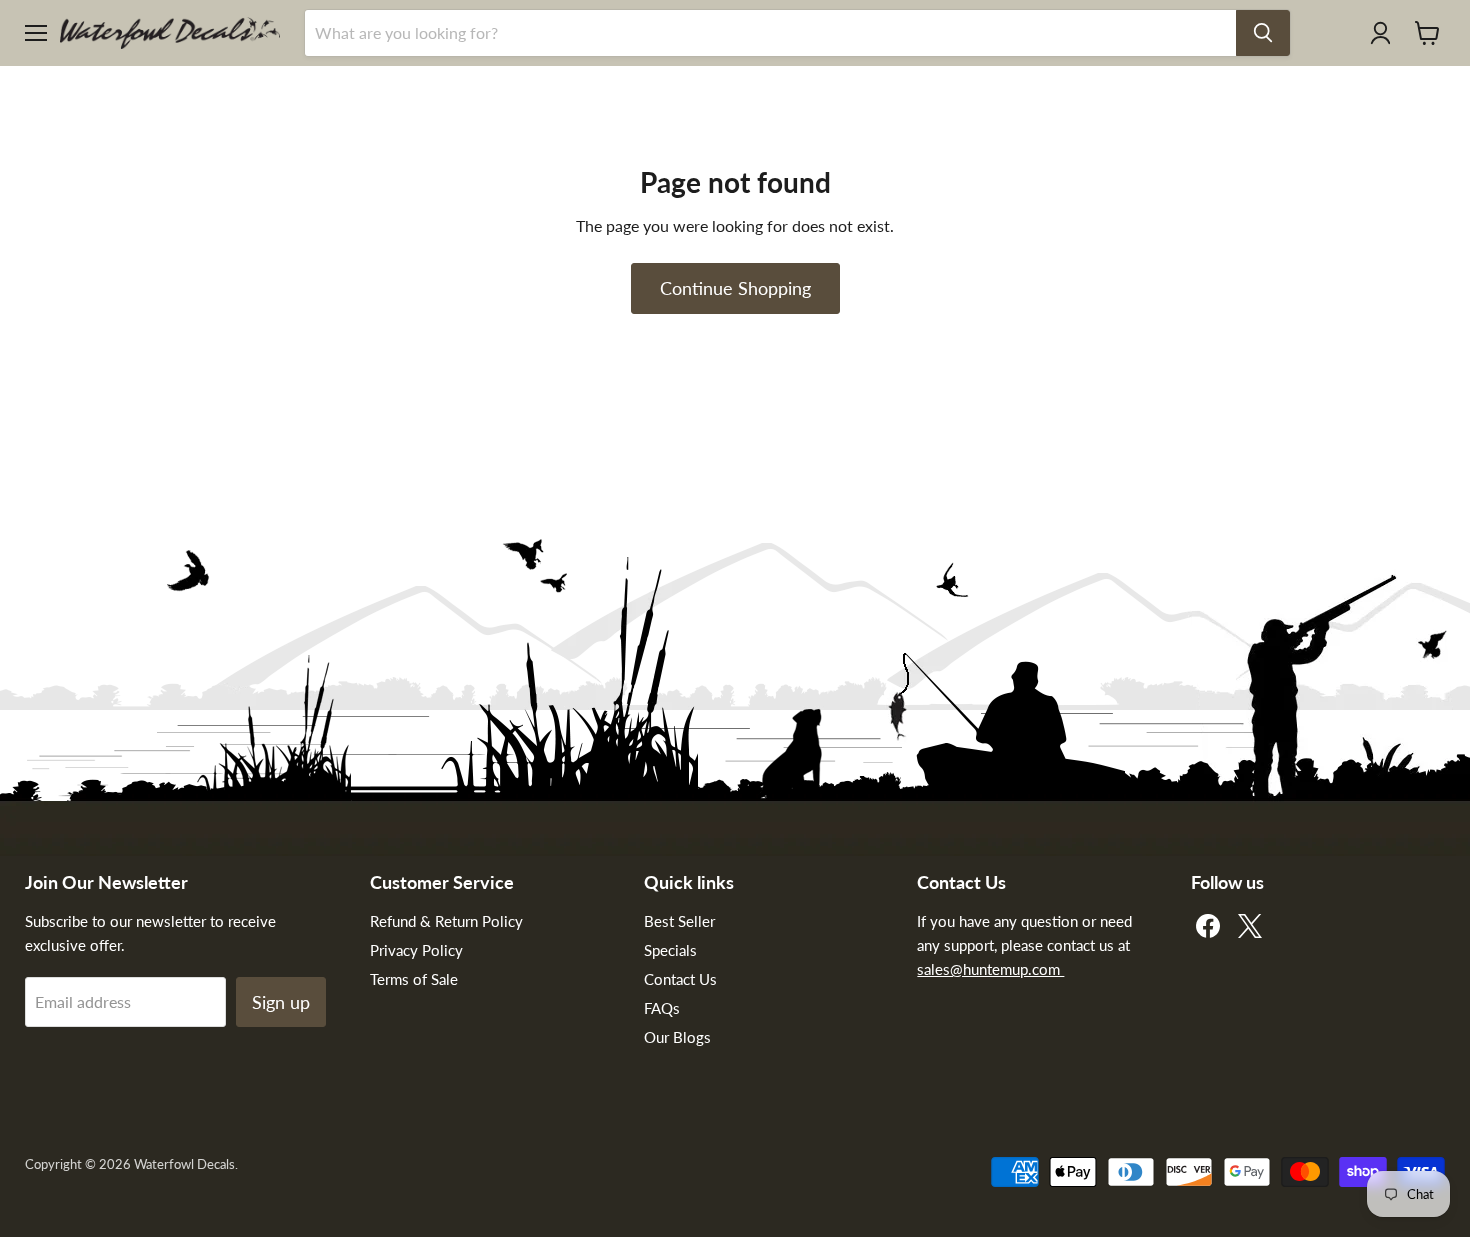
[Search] (1263, 33)
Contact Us (680, 979)
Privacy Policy (416, 950)
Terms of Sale (414, 979)
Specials (670, 950)
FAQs (662, 1008)
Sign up (281, 1002)
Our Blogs (677, 1037)
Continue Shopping (735, 288)
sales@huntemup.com (990, 969)
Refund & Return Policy (446, 921)
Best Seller (679, 921)
